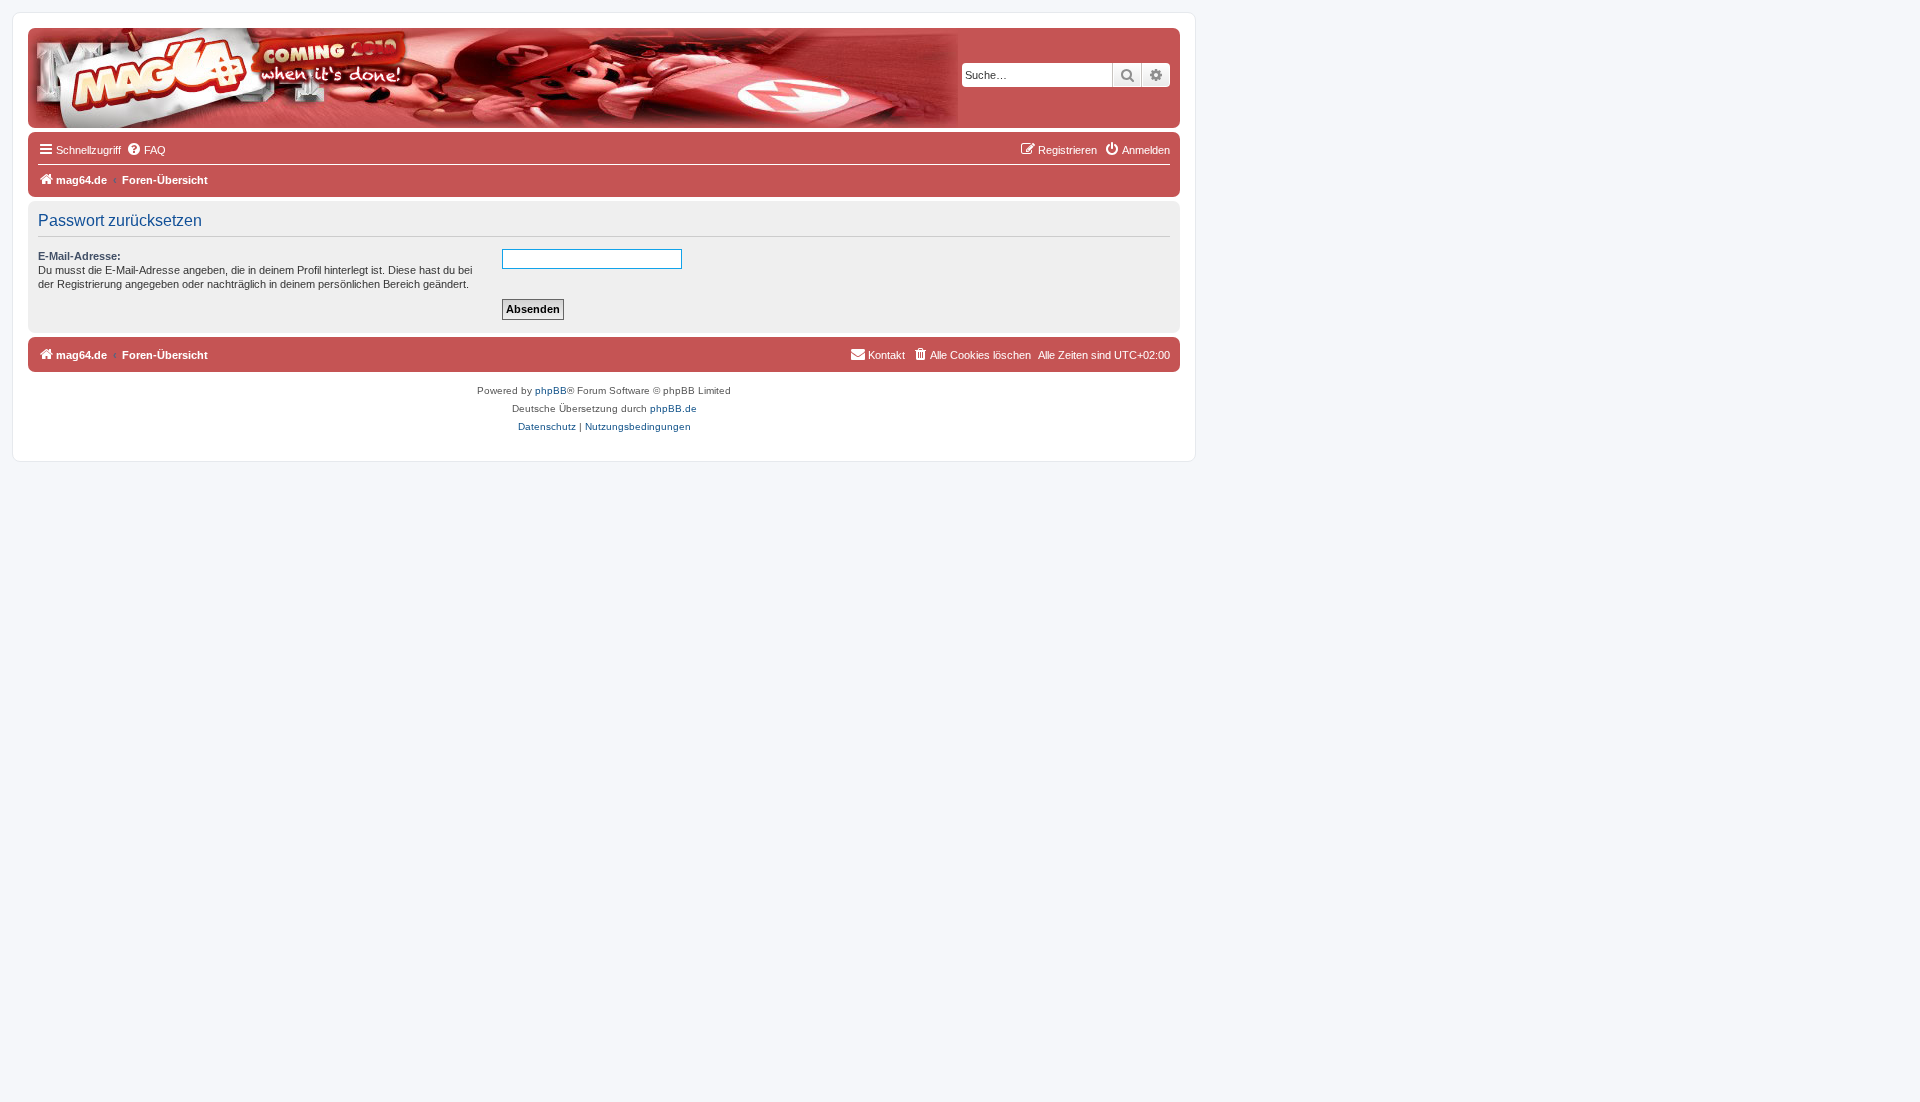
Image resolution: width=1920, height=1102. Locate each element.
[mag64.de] (119, 65)
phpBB (551, 390)
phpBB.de (673, 408)
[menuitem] (146, 150)
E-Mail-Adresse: (79, 256)
